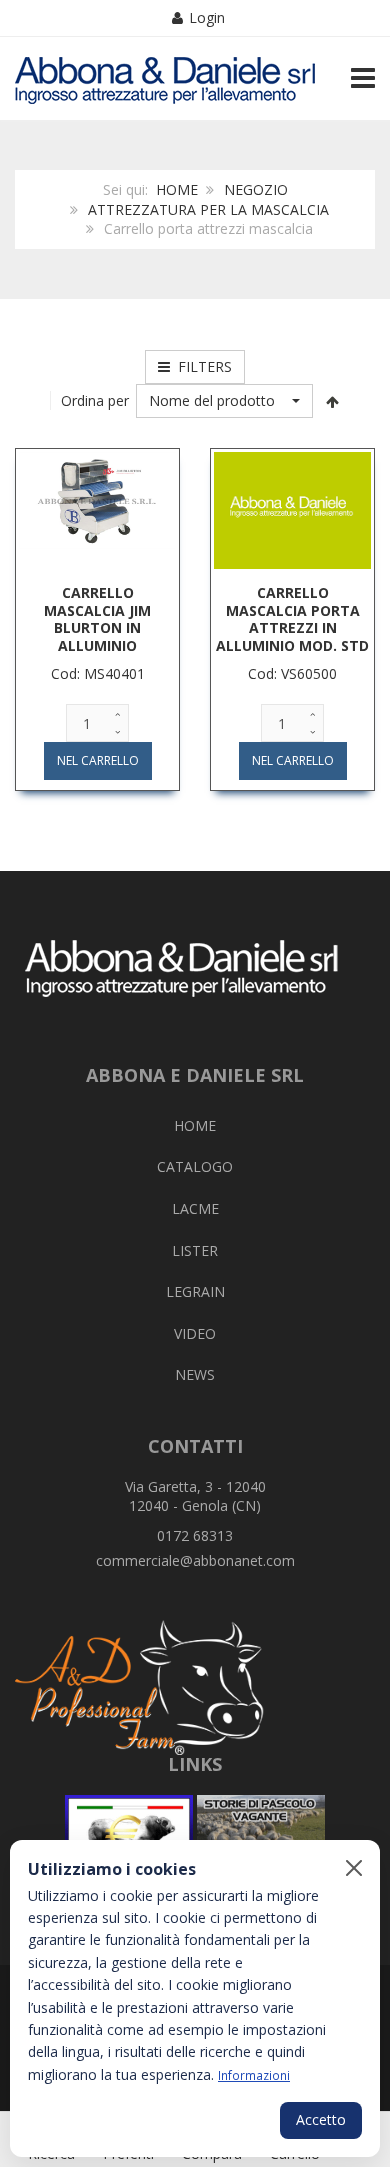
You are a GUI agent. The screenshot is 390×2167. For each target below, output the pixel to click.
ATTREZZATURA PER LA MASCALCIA (208, 209)
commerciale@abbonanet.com (195, 1560)
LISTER (195, 1250)
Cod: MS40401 (98, 673)
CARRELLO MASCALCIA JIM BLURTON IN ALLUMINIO (97, 619)
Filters (201, 366)
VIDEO (195, 1333)
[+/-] (333, 401)
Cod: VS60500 (292, 673)
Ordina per (95, 400)
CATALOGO (195, 1166)
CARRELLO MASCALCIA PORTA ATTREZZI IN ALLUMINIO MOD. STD (292, 619)
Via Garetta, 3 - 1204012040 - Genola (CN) (195, 1496)
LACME (195, 1208)
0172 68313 (195, 1535)
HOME (177, 189)
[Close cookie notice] (354, 1868)
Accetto (321, 2119)
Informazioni (254, 2075)
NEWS (195, 1374)
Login (207, 17)
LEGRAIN (195, 1291)
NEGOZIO (256, 189)
